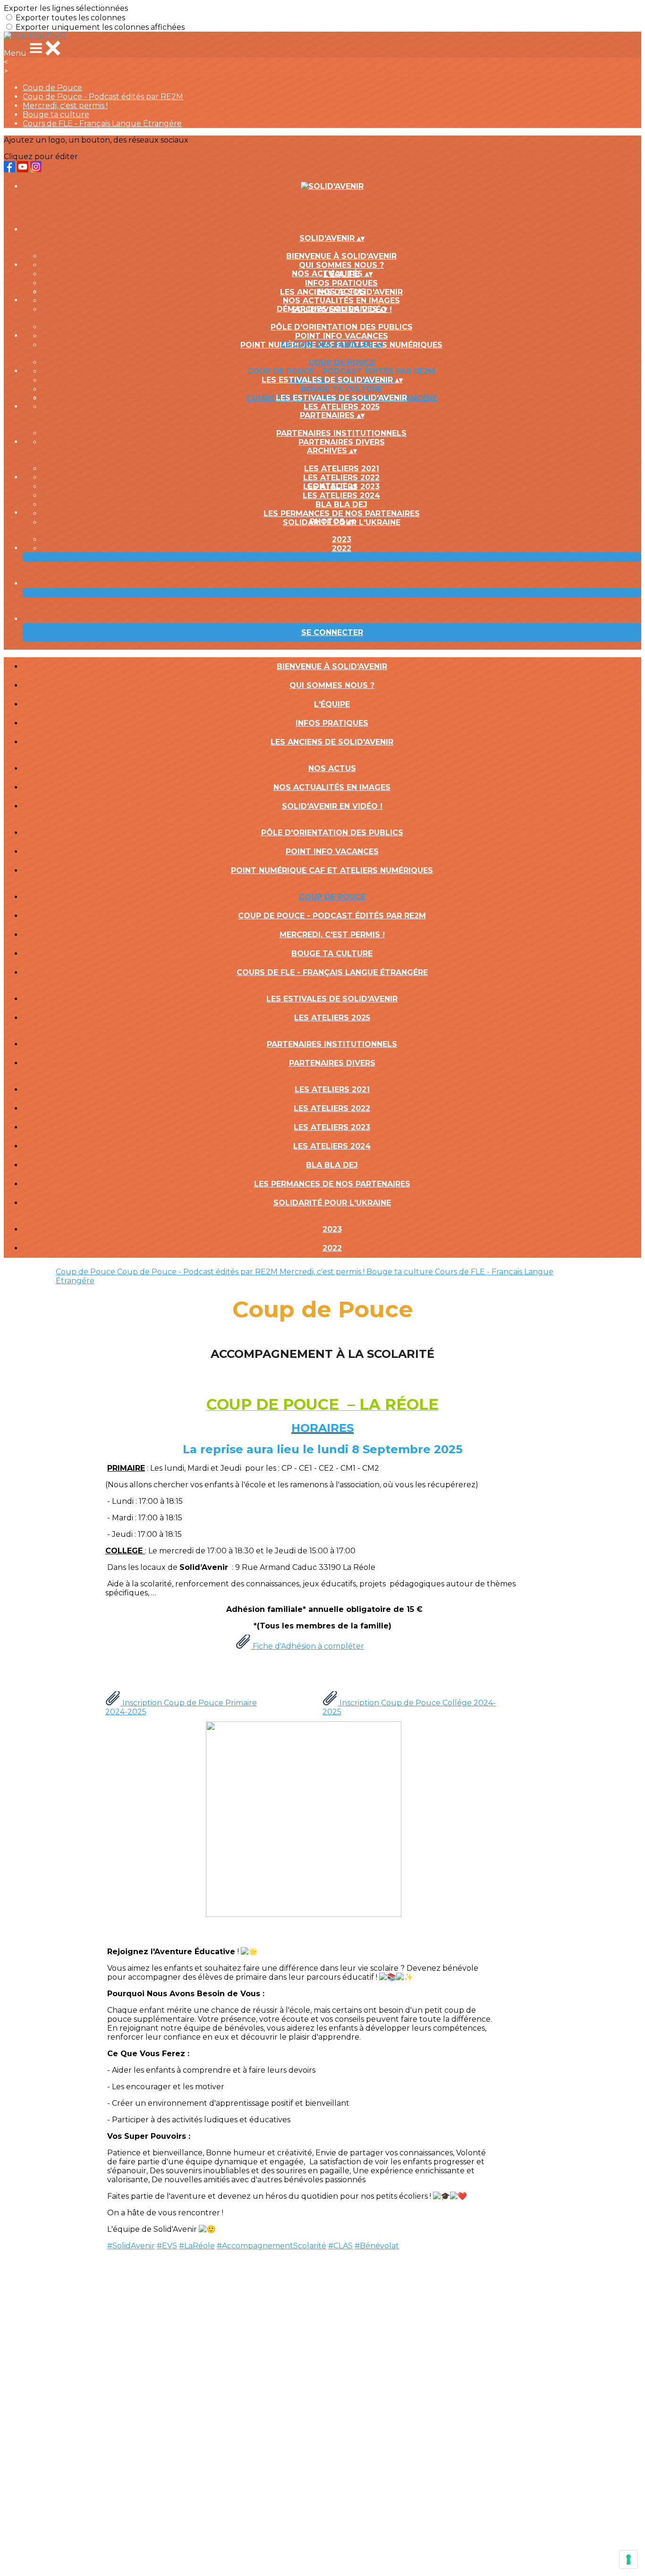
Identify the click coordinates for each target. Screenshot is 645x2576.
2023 (342, 539)
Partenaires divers (342, 442)
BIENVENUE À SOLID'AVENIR (341, 256)
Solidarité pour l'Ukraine (332, 1203)
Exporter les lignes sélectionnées (66, 8)
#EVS (167, 2246)
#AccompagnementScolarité (272, 2246)
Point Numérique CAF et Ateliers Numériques (332, 870)
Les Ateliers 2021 (342, 469)
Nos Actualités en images (341, 301)
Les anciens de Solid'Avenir (332, 742)
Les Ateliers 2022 (341, 478)
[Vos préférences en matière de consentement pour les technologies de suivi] (628, 2559)
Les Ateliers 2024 (341, 496)
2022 (342, 548)
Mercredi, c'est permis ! (65, 106)
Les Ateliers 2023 (332, 1127)
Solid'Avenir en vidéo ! (332, 806)
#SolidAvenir (131, 2246)
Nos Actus (342, 292)
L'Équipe (332, 704)
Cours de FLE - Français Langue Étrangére (102, 123)
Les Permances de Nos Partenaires (342, 513)
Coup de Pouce (52, 88)
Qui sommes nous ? (341, 265)
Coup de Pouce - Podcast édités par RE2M (103, 97)
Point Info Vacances (342, 336)
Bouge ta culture (56, 114)
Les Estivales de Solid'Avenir (341, 398)
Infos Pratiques (341, 283)
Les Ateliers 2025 (342, 407)
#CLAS (340, 2246)
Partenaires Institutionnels (341, 433)
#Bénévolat (377, 2246)
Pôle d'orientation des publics (342, 327)
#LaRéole (197, 2246)
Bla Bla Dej (341, 504)
